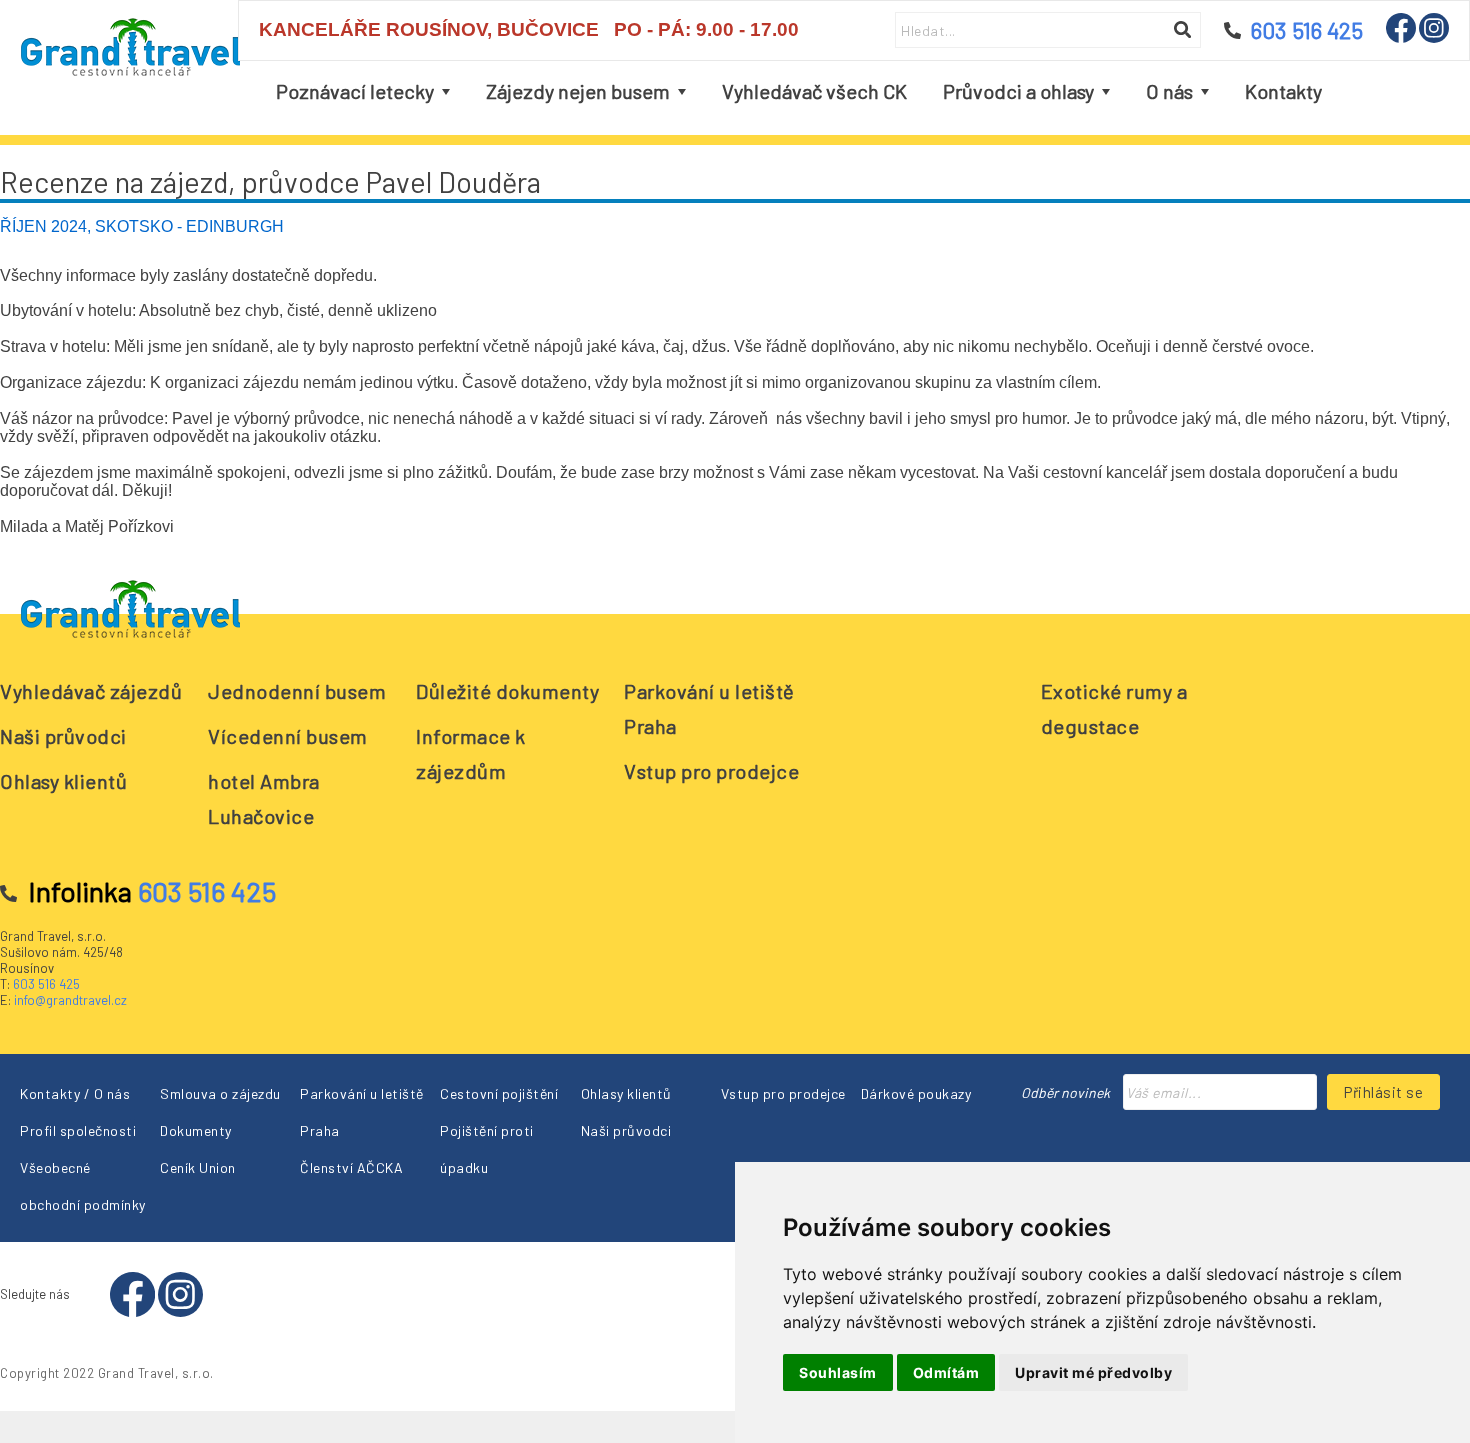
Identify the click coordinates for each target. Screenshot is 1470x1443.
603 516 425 (46, 984)
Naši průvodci (63, 736)
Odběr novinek (1065, 1092)
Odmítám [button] (946, 1372)
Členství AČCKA (351, 1167)
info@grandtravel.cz (70, 1000)
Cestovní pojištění (499, 1093)
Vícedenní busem (288, 736)
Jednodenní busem (297, 691)
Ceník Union (198, 1167)
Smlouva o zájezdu (220, 1093)
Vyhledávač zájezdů (91, 691)
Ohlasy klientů (63, 781)
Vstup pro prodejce (711, 771)
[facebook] (1402, 37)
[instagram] (1434, 37)
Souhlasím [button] (838, 1372)
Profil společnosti (78, 1130)
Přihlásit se (1383, 1092)
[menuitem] (363, 91)
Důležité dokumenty (507, 691)
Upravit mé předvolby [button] (1093, 1372)
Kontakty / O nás (75, 1093)
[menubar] (799, 91)
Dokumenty (196, 1130)
